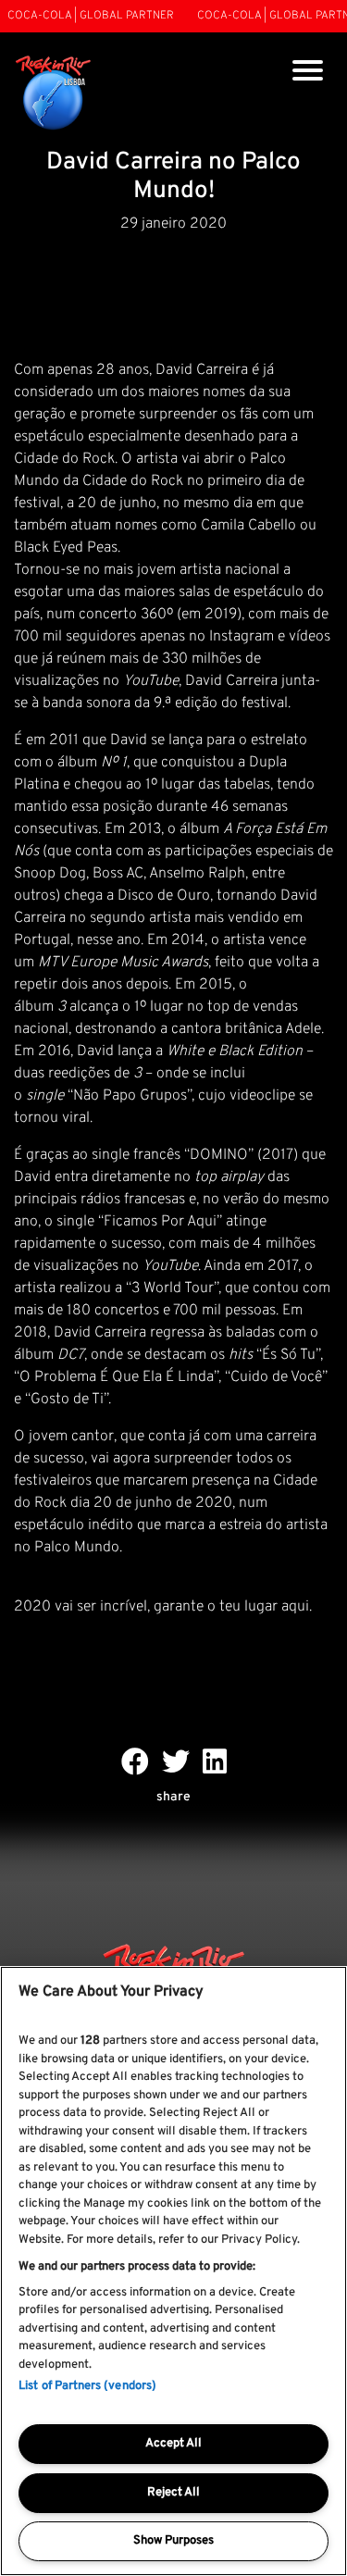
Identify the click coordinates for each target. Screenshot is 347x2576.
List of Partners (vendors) (87, 2386)
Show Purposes (173, 2541)
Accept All (173, 2444)
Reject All (173, 2493)
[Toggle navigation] (308, 73)
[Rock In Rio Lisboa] (53, 93)
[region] (173, 2271)
